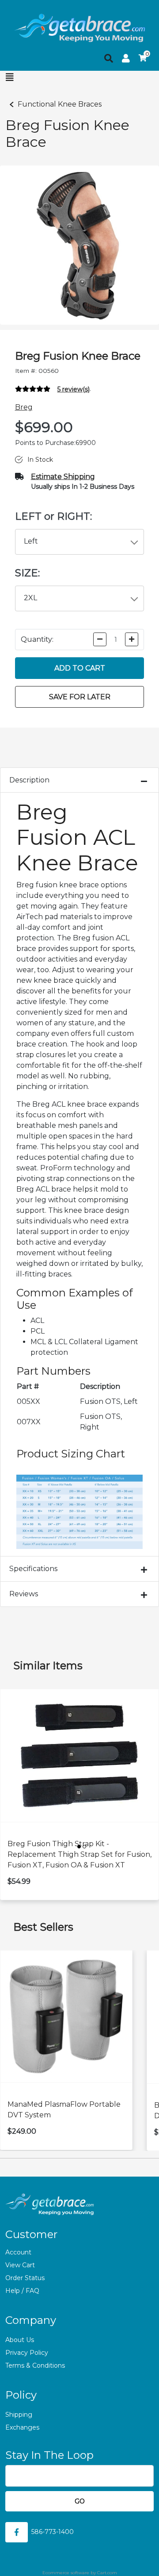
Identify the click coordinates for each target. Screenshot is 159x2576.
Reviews (24, 1594)
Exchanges (22, 2427)
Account (18, 2252)
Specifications (33, 1569)
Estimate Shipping (63, 477)
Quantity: (37, 639)
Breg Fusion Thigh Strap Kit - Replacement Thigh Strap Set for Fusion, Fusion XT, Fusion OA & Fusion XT (79, 1854)
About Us (20, 2340)
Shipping (19, 2415)
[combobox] (80, 542)
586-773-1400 (53, 2532)
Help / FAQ (22, 2291)
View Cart (20, 2265)
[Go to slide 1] (79, 1847)
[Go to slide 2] (84, 1847)
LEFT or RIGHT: (53, 516)
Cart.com (107, 2573)
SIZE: (27, 573)
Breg (24, 407)
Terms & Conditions (35, 2365)
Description (29, 780)
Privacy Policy (27, 2353)
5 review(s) (74, 389)
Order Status (25, 2278)
